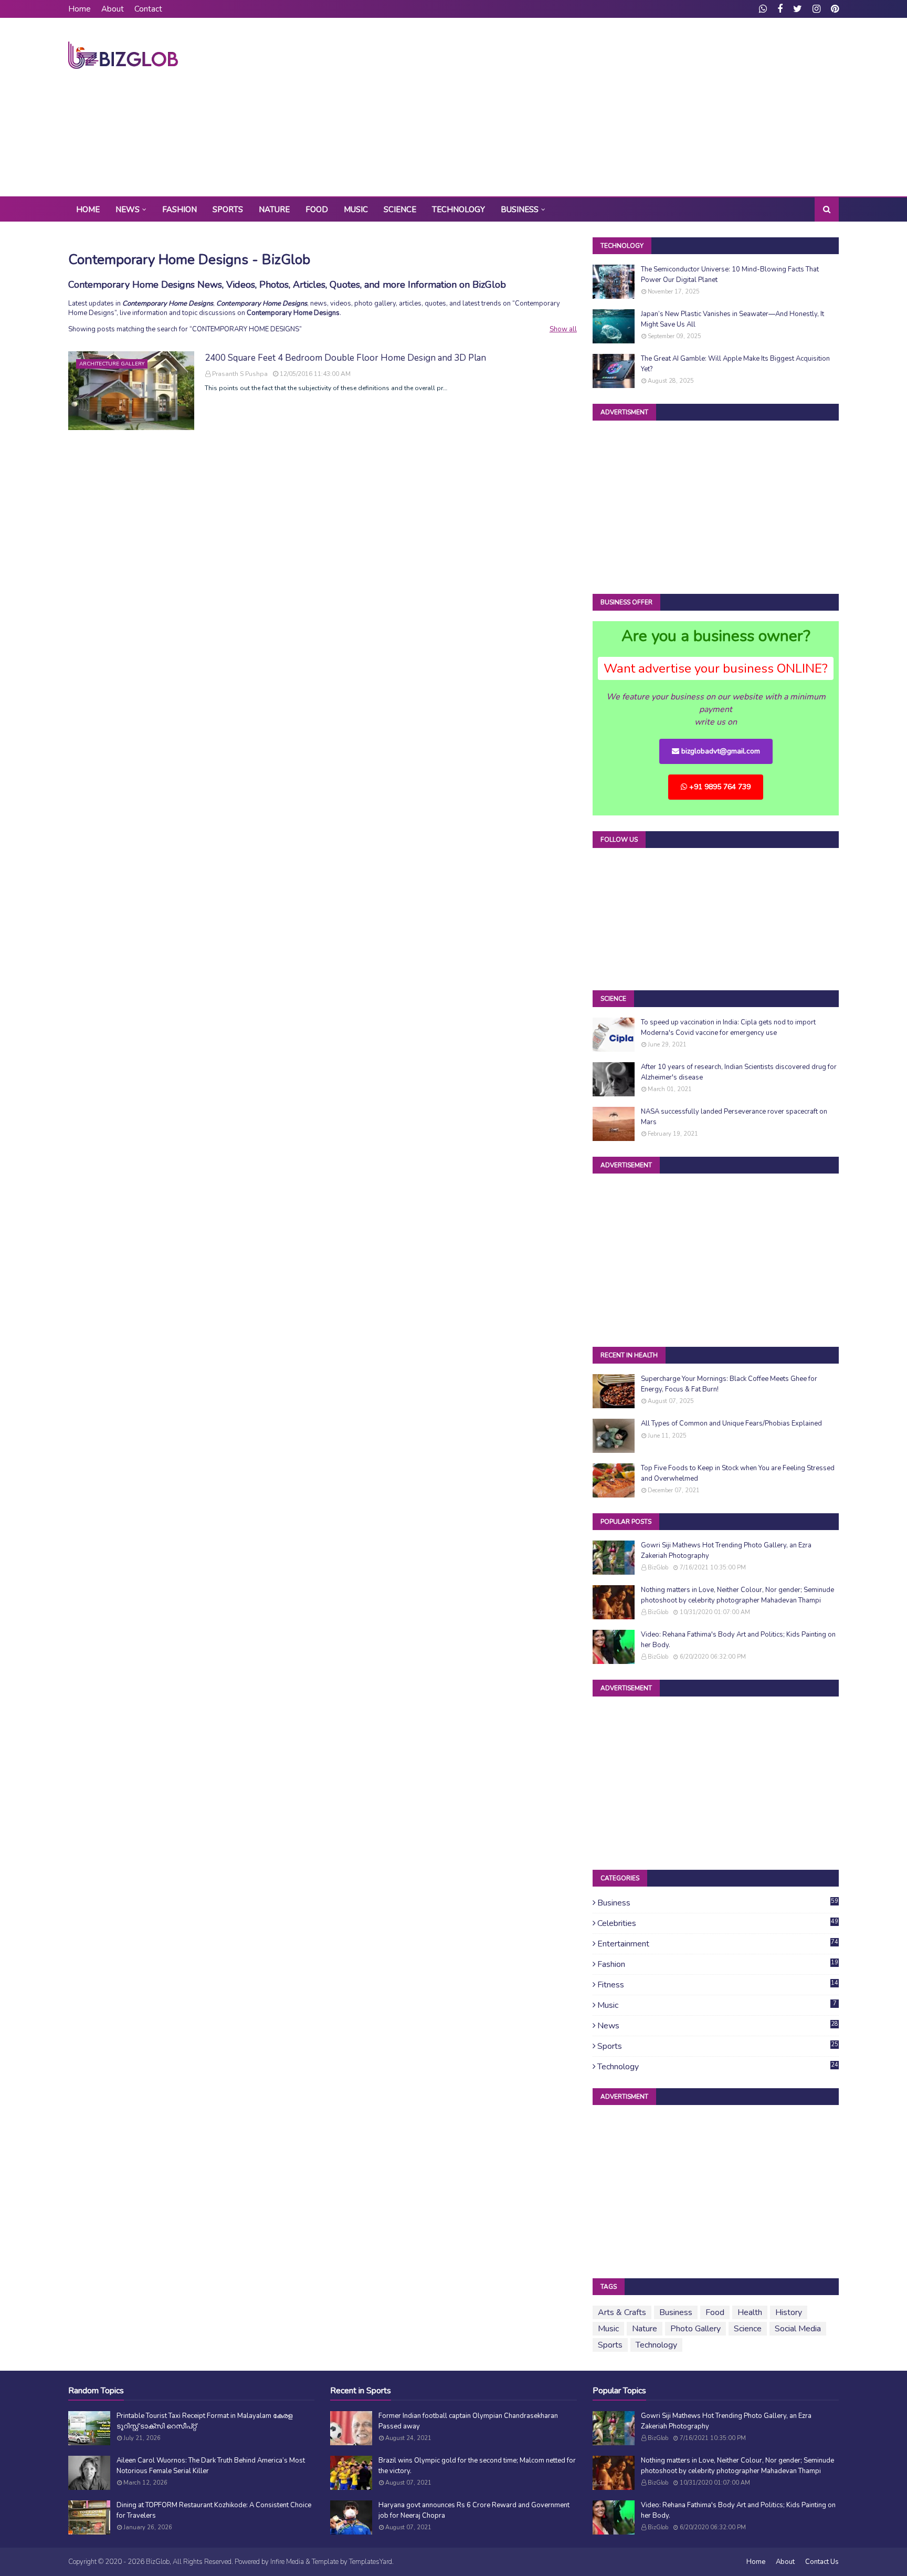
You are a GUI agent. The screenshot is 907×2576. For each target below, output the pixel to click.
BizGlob (658, 1568)
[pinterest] (834, 9)
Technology (718, 2067)
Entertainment (718, 1944)
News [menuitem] (128, 210)
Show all (563, 329)
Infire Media (287, 2562)
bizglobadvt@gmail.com (720, 751)
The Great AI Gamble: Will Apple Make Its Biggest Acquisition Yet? (735, 364)
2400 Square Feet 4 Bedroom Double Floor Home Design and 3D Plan (345, 358)
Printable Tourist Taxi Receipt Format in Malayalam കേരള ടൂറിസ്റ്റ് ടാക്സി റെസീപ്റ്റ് (204, 2421)
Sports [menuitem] (228, 210)
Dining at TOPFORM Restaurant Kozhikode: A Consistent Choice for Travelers (214, 2510)
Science (748, 2329)
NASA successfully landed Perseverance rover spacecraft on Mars (734, 1117)
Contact (148, 9)
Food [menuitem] (317, 210)
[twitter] (798, 9)
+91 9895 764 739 (719, 787)
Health (750, 2312)
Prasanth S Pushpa (240, 374)
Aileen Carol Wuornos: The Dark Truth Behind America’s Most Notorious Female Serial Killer (211, 2466)
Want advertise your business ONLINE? (716, 668)
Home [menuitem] (88, 210)
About (113, 9)
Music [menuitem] (356, 210)
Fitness (718, 1985)
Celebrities (718, 1923)
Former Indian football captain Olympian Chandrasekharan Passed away (468, 2421)
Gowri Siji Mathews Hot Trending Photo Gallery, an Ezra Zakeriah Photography (726, 1551)
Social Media (798, 2329)
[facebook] (780, 9)
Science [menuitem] (400, 210)
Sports (718, 2046)
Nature (645, 2329)
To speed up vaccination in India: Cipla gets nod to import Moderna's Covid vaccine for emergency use (728, 1028)
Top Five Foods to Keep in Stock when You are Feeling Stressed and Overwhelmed (738, 1473)
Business (718, 1903)
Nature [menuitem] (274, 210)
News (718, 2026)
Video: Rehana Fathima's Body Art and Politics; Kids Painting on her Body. (738, 1640)
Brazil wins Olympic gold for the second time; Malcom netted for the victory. (477, 2466)
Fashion (718, 1964)
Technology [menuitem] (458, 210)
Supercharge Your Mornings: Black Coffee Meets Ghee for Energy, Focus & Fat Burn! (729, 1384)
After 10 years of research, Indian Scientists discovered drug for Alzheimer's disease (739, 1072)
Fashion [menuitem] (180, 210)
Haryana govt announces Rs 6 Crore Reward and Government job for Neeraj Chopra (474, 2510)
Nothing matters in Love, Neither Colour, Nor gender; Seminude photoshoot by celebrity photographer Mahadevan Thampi (737, 1595)
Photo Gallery (695, 2329)
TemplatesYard (371, 2562)
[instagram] (816, 9)
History (789, 2312)
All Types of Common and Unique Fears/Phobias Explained (731, 1423)
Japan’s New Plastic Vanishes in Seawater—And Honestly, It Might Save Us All (732, 319)
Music (717, 2005)
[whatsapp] (763, 9)
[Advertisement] (648, 107)
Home (80, 9)
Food (715, 2312)
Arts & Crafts (622, 2312)
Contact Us (822, 2562)
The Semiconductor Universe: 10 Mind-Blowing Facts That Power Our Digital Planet (730, 275)
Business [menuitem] (520, 210)
